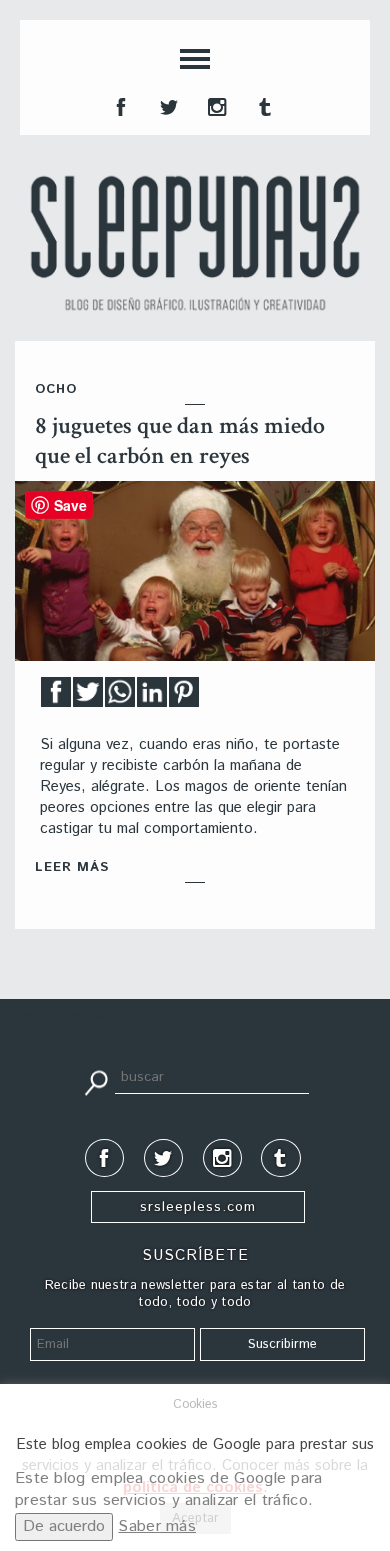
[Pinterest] (184, 697)
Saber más (157, 1526)
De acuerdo (64, 1526)
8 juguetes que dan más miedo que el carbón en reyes (180, 440)
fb (119, 105)
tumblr (263, 105)
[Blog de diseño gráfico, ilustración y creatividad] (195, 243)
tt (167, 105)
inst (215, 105)
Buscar (96, 1081)
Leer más (72, 867)
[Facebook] (56, 697)
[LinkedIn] (152, 697)
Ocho (56, 389)
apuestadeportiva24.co (70, 1017)
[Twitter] (88, 697)
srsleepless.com (198, 1207)
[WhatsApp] (120, 697)
